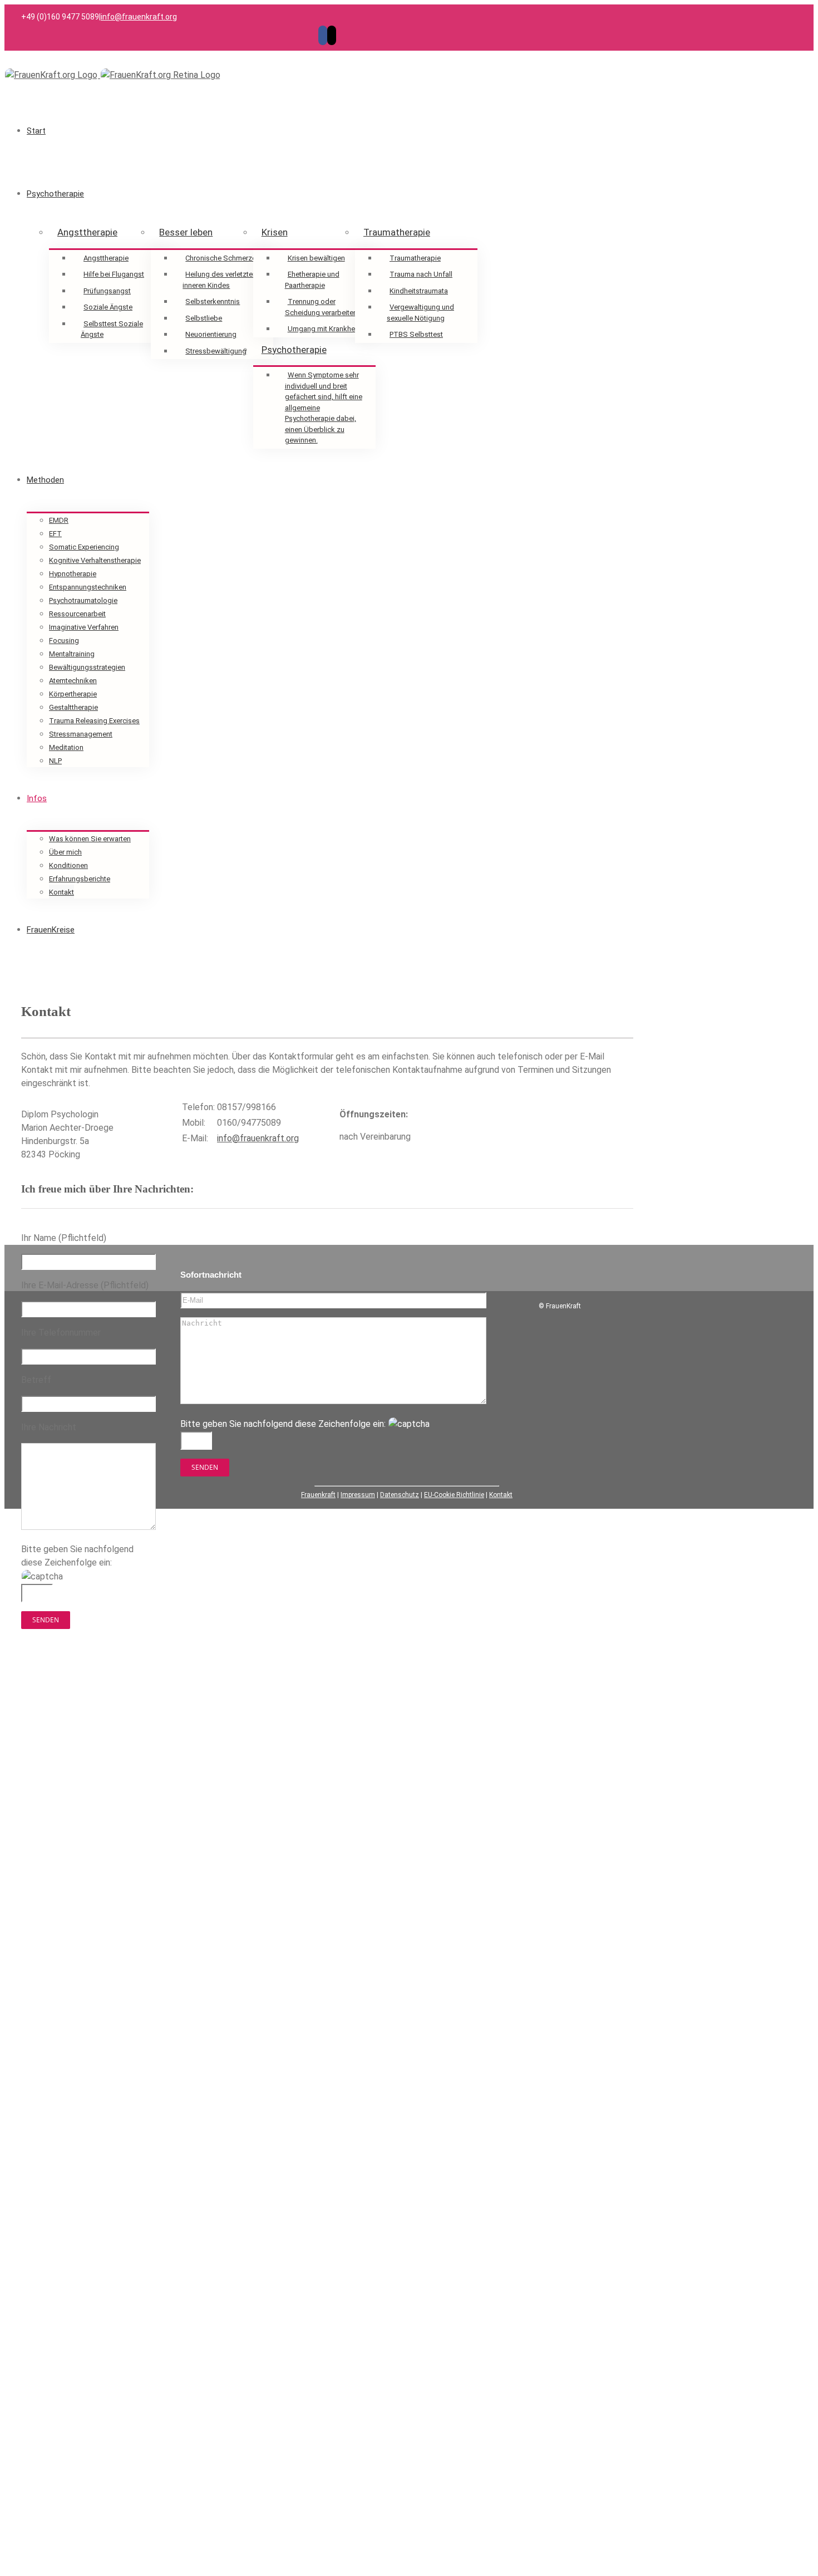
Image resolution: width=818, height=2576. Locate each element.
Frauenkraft (318, 1495)
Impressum (358, 1495)
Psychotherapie (294, 350)
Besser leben (186, 232)
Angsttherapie (87, 232)
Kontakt (501, 1495)
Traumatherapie (397, 232)
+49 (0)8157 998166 (97, 1741)
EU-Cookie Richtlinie (454, 1495)
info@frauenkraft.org (139, 17)
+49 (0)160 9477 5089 (91, 1755)
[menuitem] (322, 131)
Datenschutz (400, 1495)
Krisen (275, 232)
